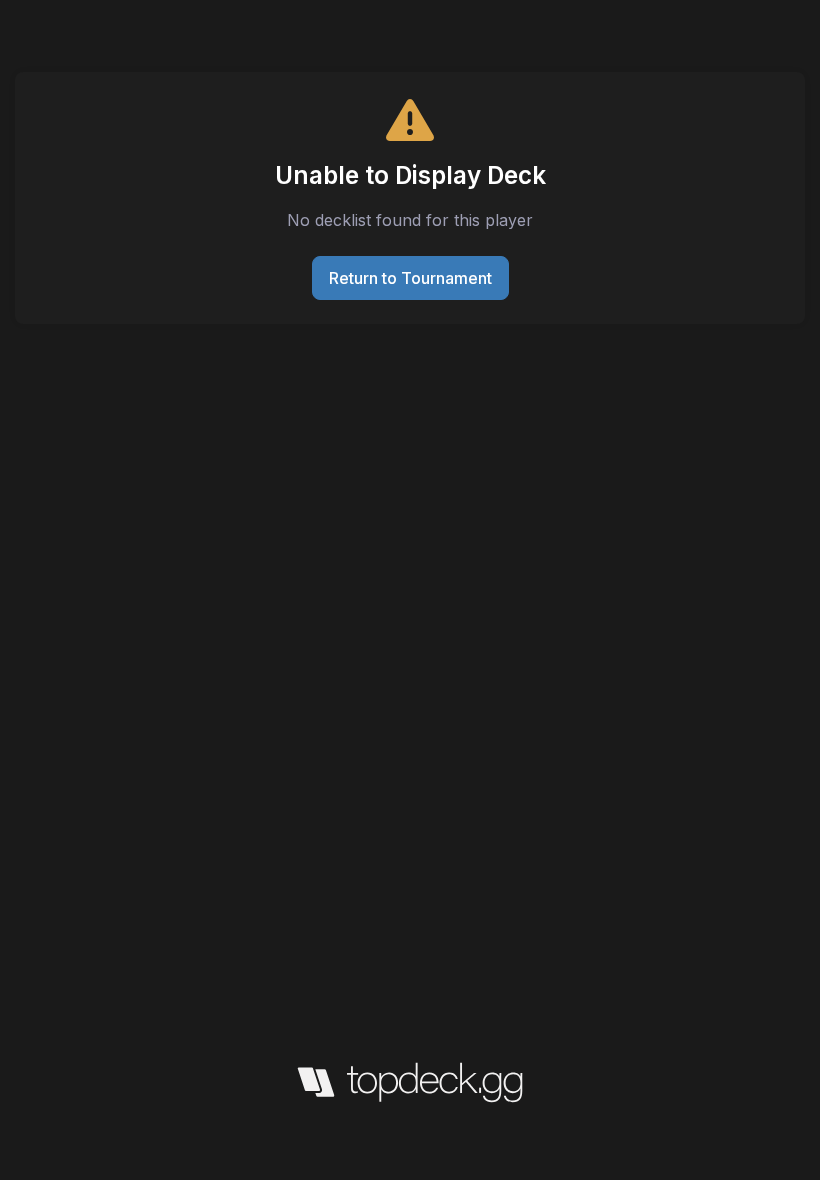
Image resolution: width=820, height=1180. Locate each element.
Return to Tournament (410, 278)
